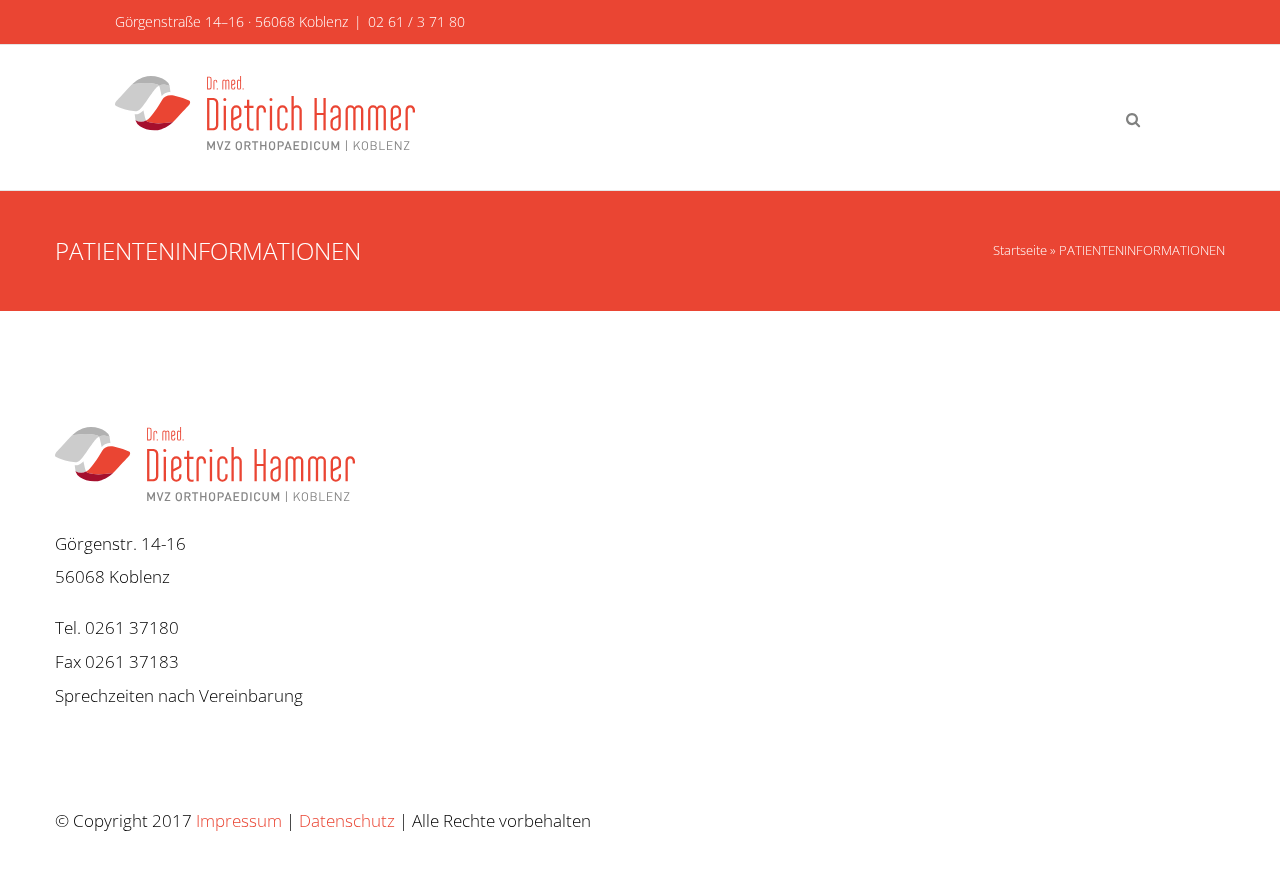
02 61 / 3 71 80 (416, 21)
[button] (1133, 117)
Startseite (1020, 250)
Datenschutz (347, 820)
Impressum (239, 820)
